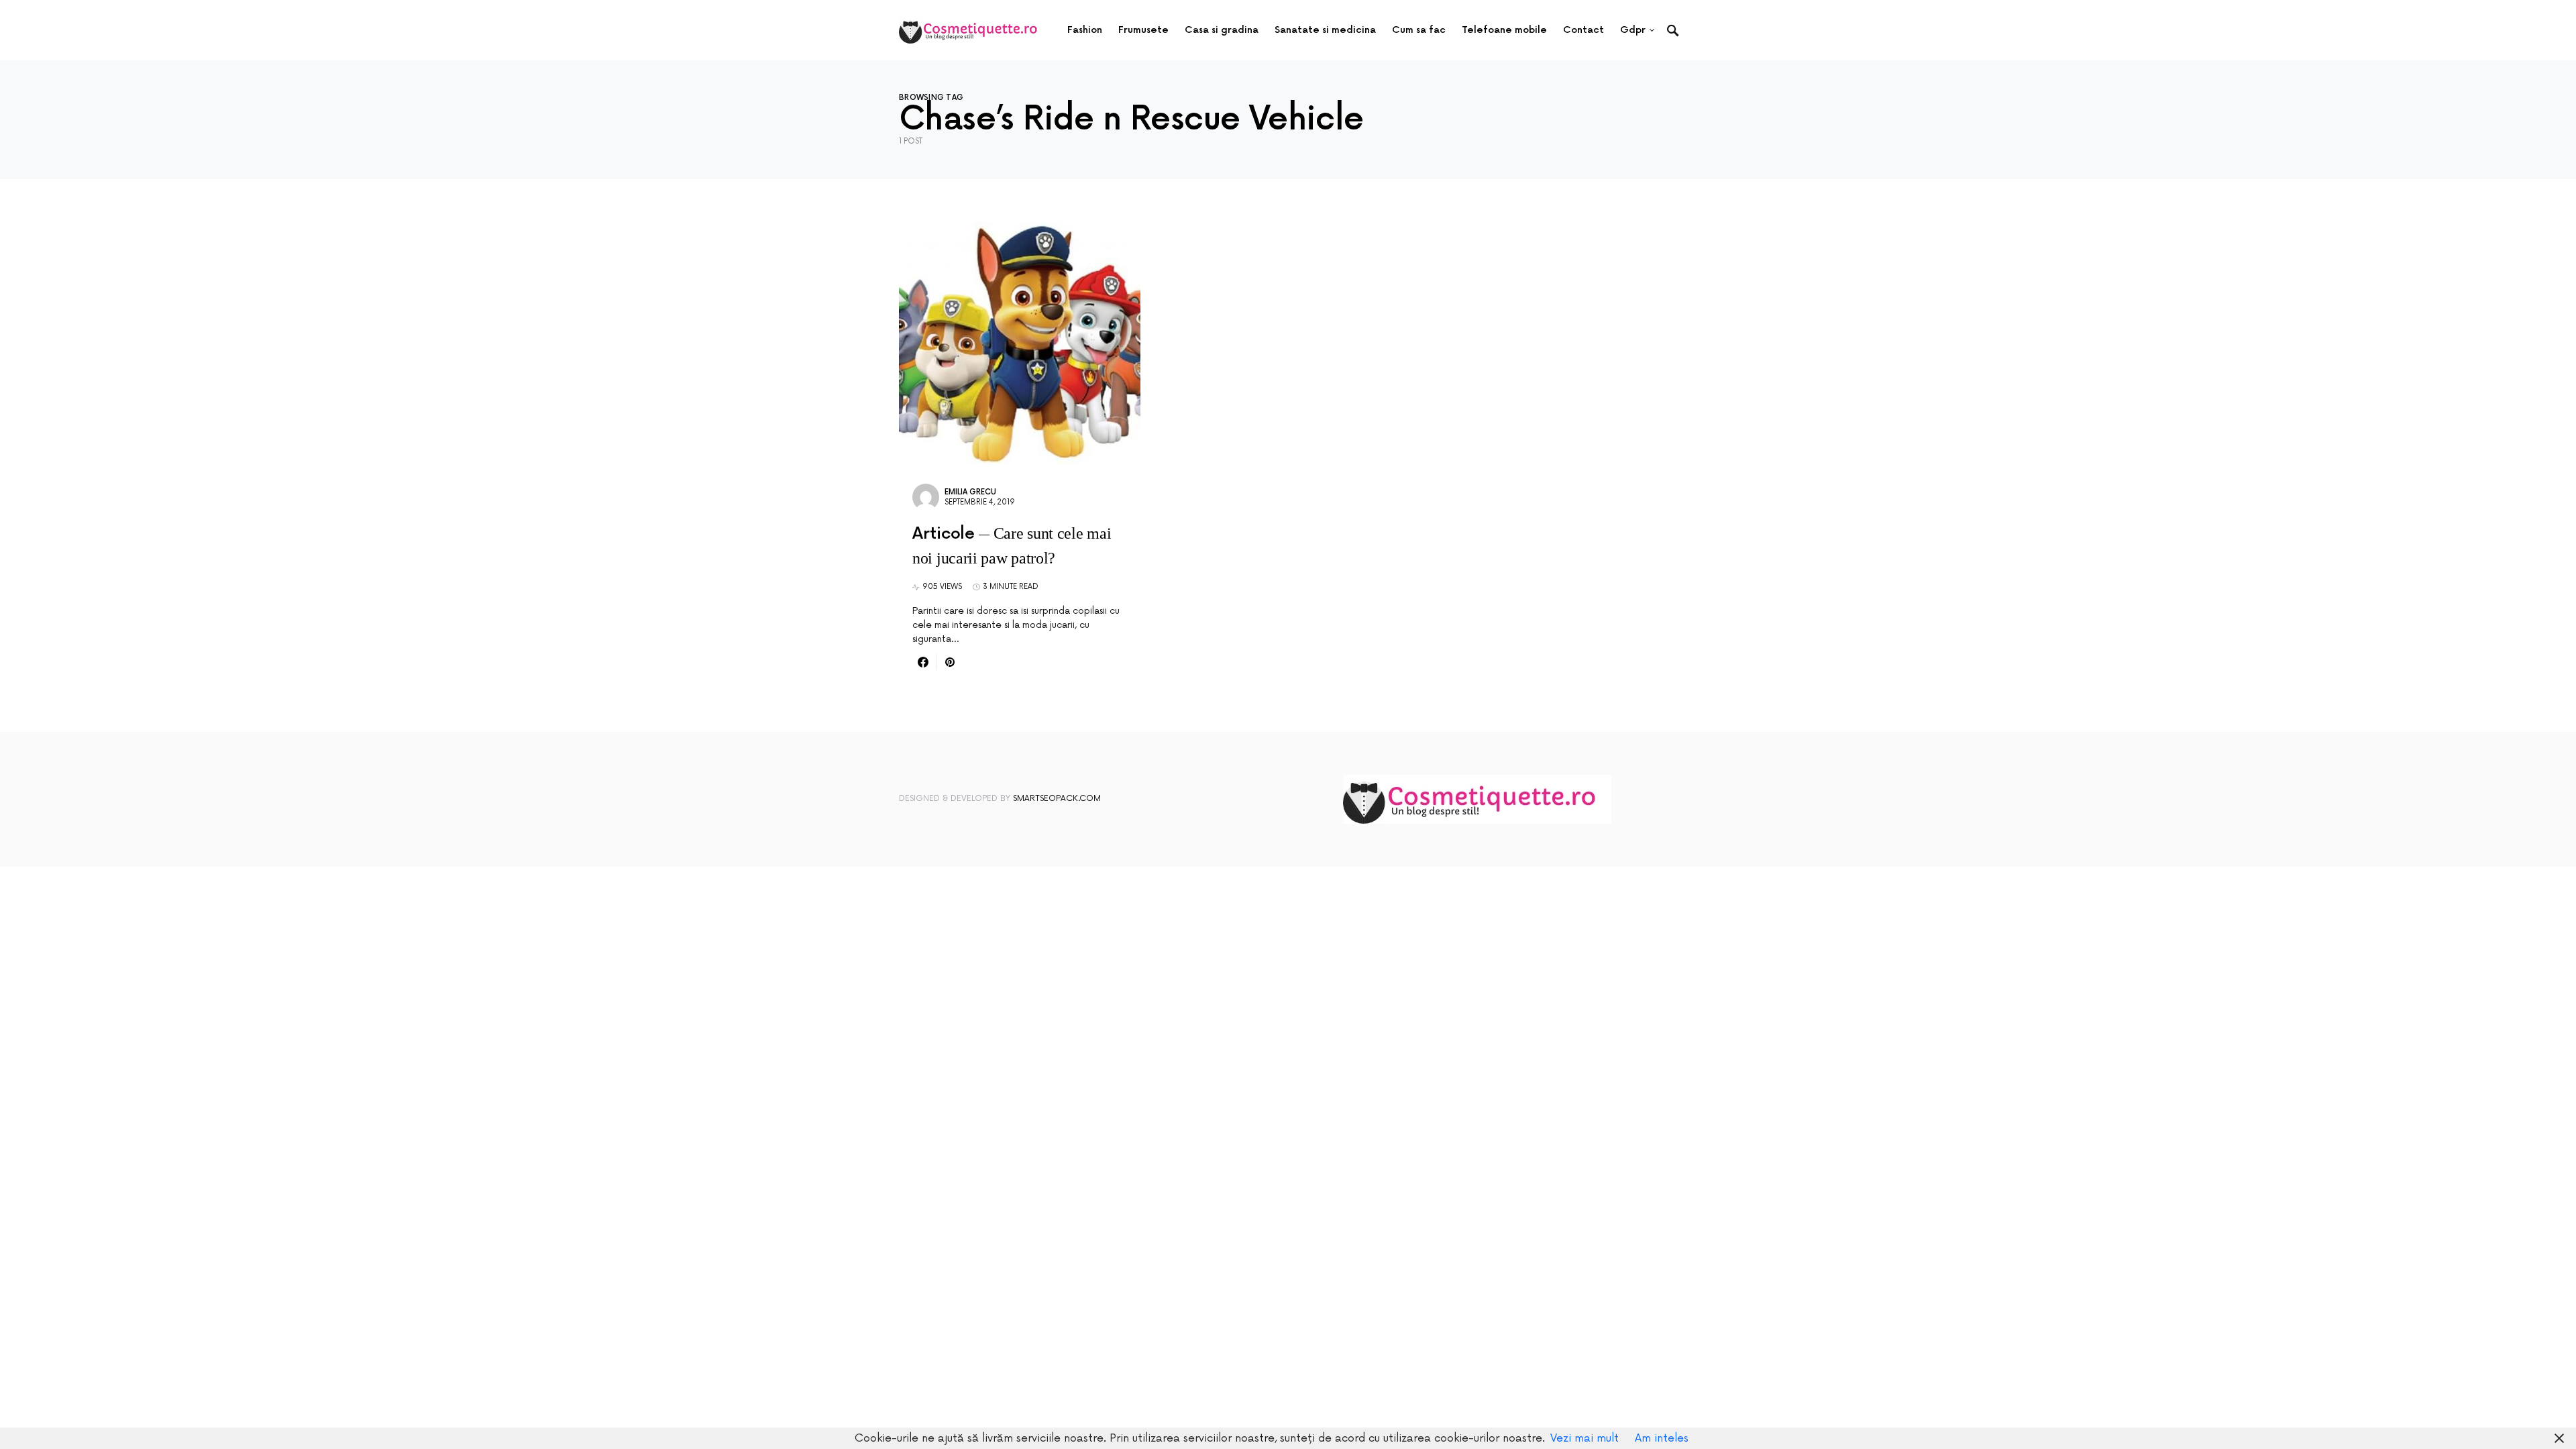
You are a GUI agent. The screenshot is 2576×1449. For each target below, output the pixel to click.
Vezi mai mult (1585, 1438)
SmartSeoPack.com (1057, 799)
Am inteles (1662, 1438)
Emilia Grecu (970, 492)
